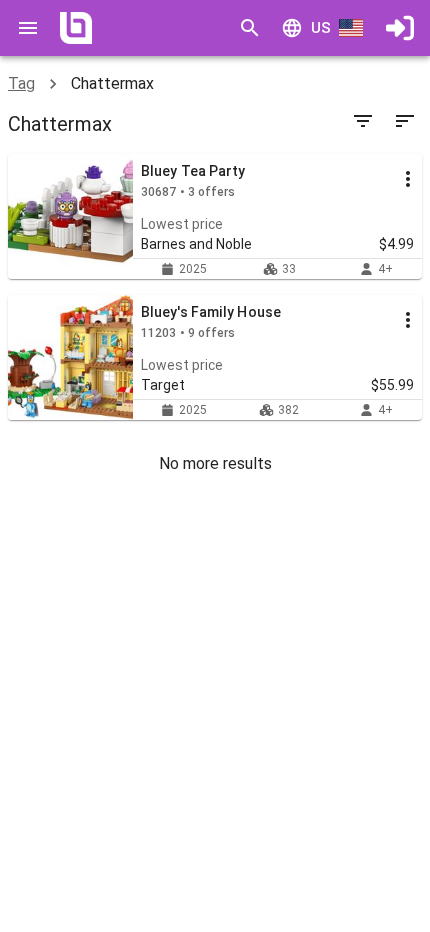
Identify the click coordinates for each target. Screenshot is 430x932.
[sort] (405, 121)
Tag (21, 83)
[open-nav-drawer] (28, 28)
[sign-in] (400, 28)
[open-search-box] (250, 28)
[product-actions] (408, 179)
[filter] (363, 121)
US (321, 28)
